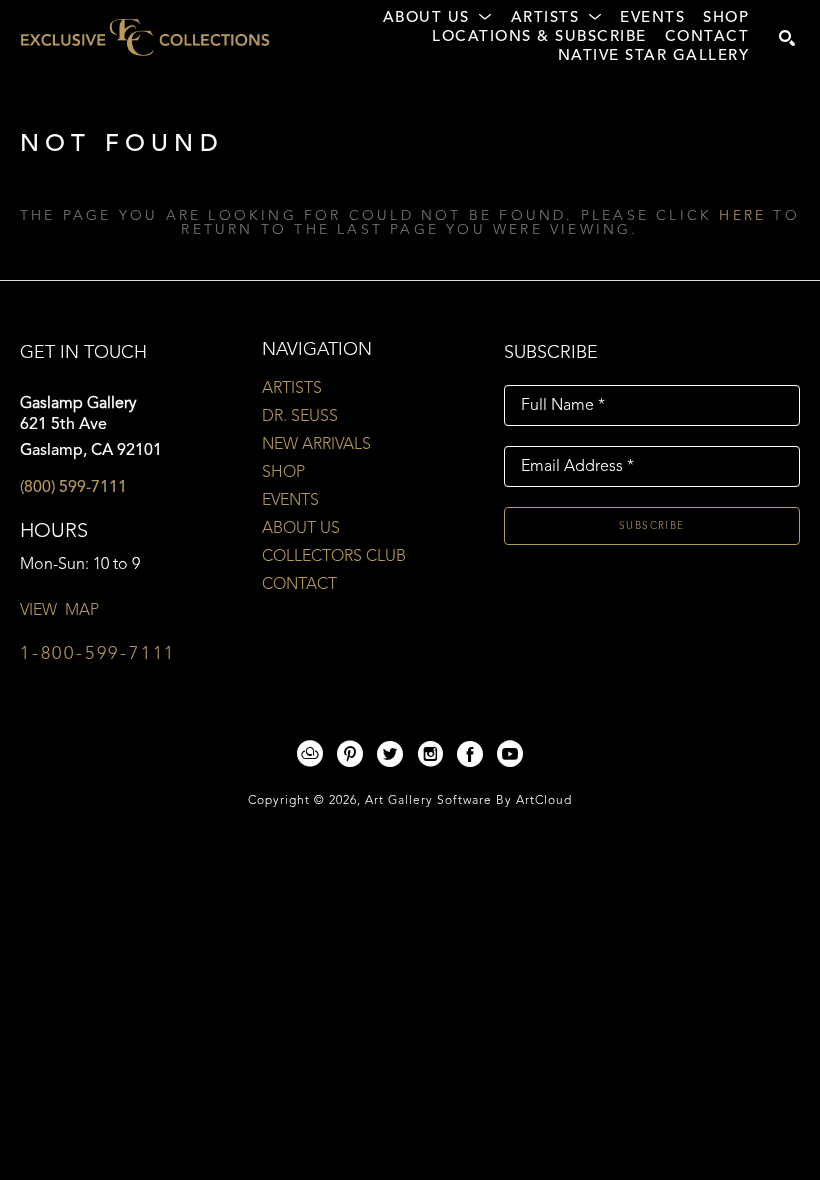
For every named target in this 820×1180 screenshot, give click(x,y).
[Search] (787, 38)
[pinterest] (350, 754)
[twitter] (390, 754)
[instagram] (430, 754)
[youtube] (510, 754)
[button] (438, 19)
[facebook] (470, 754)
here (742, 216)
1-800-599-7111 (98, 654)
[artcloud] (310, 754)
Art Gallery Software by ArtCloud (468, 801)
